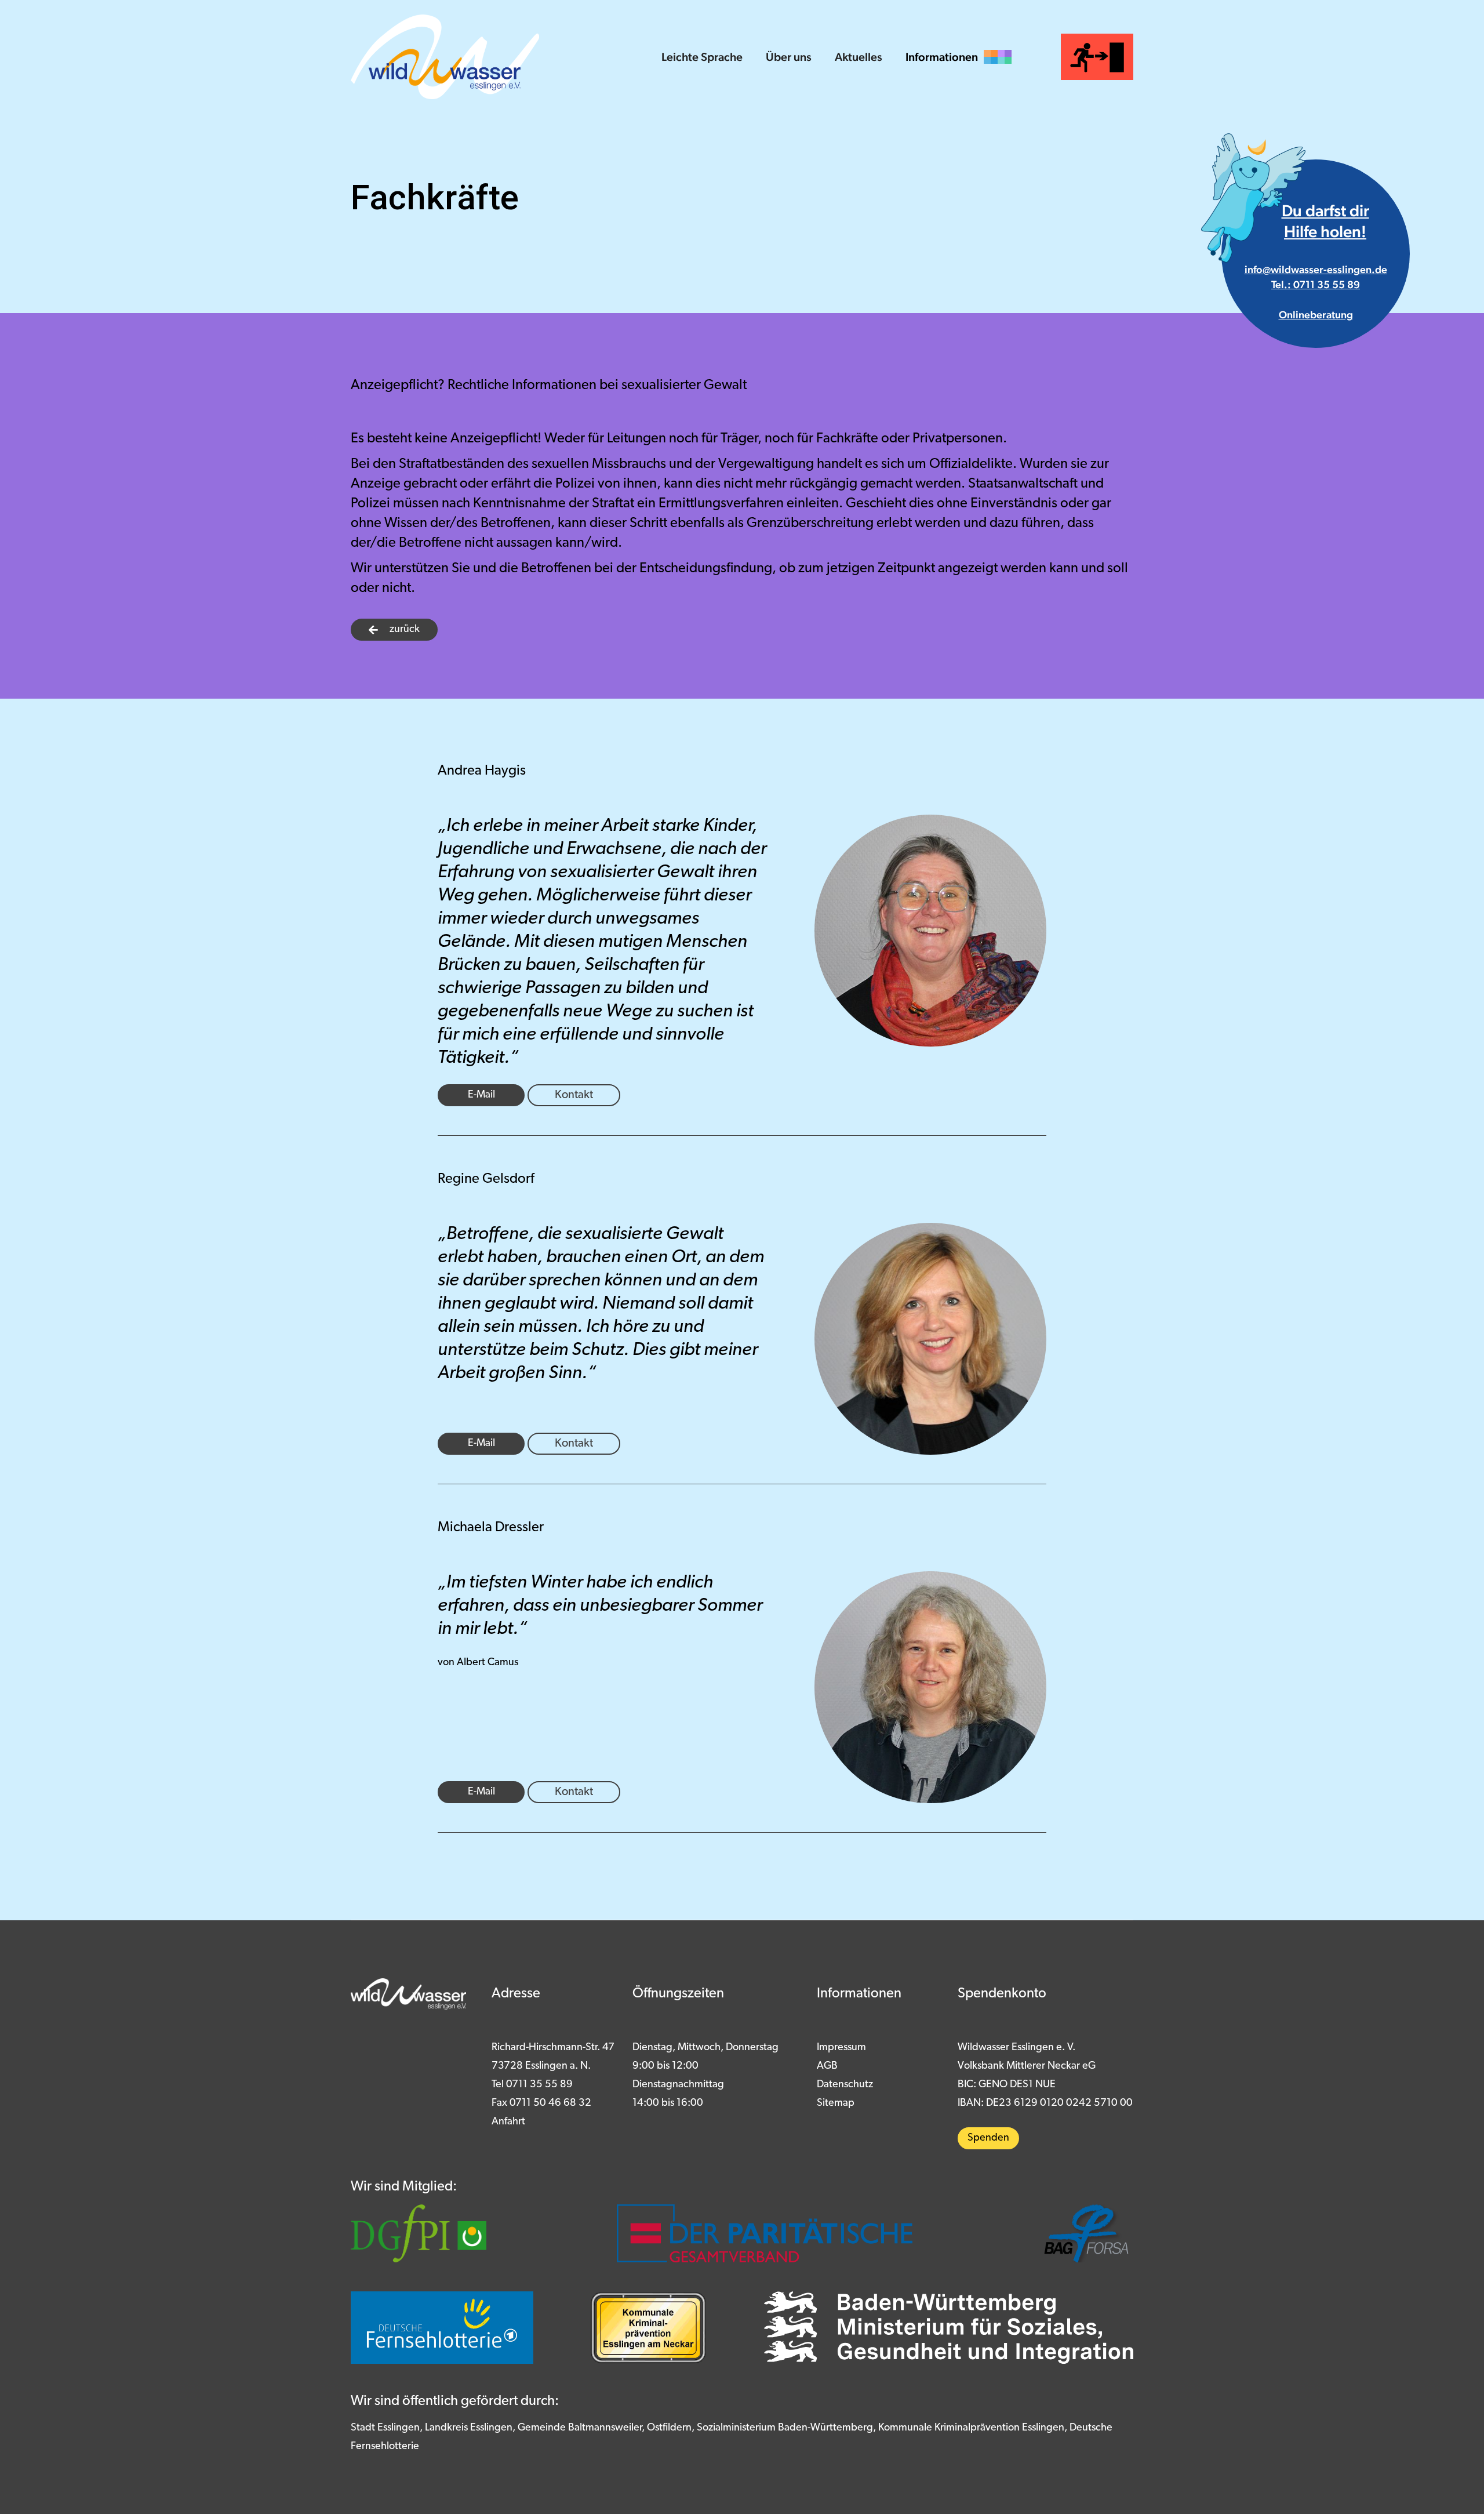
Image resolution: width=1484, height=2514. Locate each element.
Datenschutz (845, 2085)
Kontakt (574, 1095)
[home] (445, 57)
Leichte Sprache (702, 57)
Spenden (988, 2138)
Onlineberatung (1316, 315)
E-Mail (481, 1095)
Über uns (789, 57)
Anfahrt (508, 2122)
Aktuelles (859, 57)
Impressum (841, 2048)
